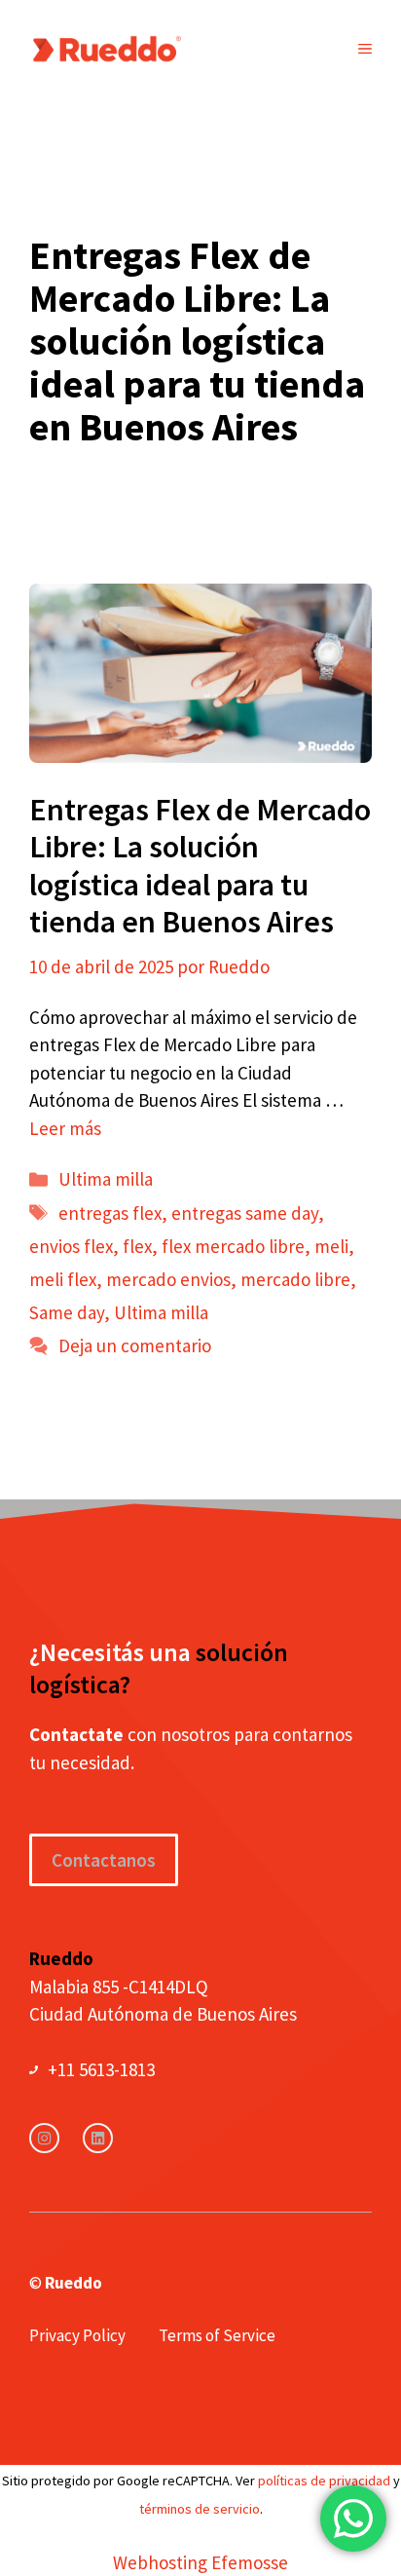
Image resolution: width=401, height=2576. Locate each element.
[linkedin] (98, 2138)
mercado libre (295, 1279)
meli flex (63, 1279)
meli (331, 1246)
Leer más (65, 1128)
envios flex (71, 1246)
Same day (67, 1312)
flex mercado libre (233, 1246)
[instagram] (44, 2138)
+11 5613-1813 (101, 2069)
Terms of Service (217, 2335)
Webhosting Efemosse (200, 2562)
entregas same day (245, 1213)
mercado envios (168, 1279)
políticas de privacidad (324, 2481)
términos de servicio (200, 2509)
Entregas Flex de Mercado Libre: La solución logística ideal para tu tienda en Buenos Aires (200, 866)
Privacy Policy (77, 2335)
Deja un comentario (135, 1345)
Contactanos (104, 1860)
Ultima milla (106, 1179)
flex (137, 1246)
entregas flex (110, 1213)
